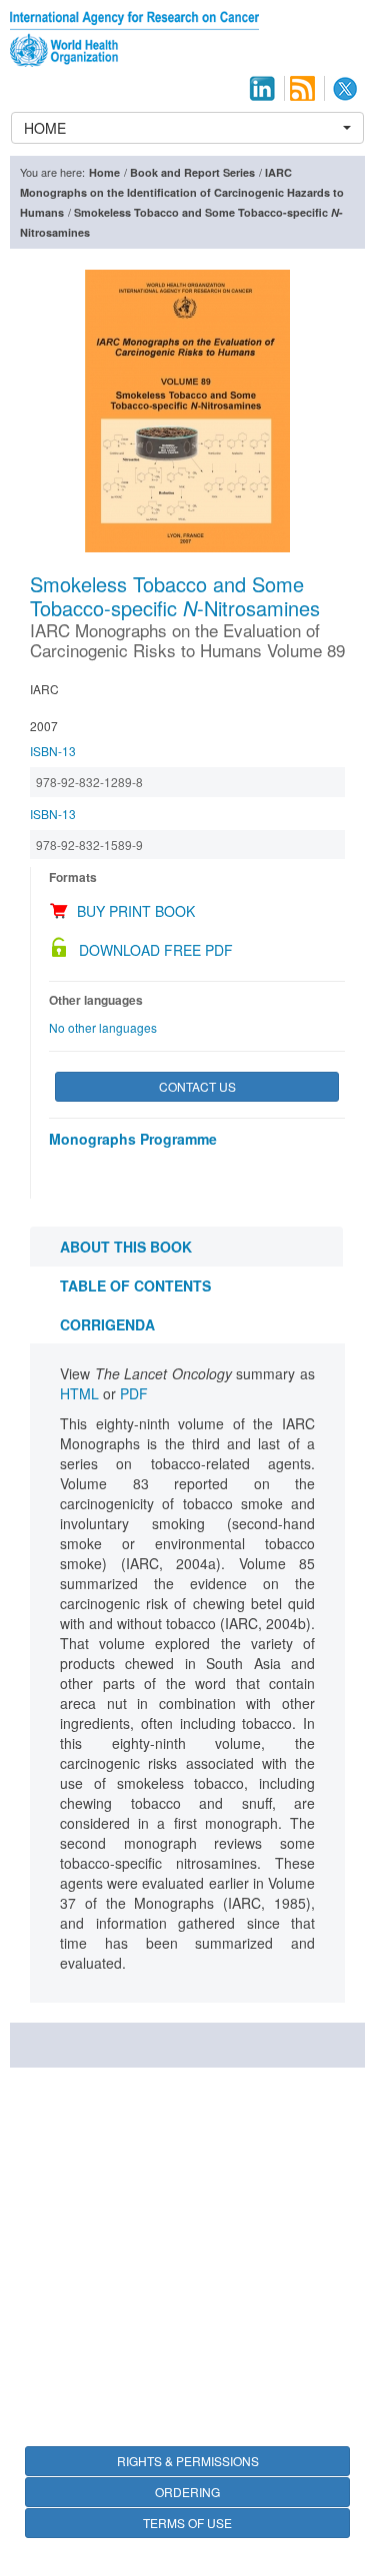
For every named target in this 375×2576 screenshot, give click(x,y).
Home (104, 172)
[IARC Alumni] (262, 88)
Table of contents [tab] (135, 1286)
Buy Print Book (136, 911)
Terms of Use (187, 2523)
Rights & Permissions (188, 2461)
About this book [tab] (126, 1247)
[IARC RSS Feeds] (302, 88)
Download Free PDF (156, 950)
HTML (79, 1393)
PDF (134, 1393)
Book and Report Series (192, 172)
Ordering (187, 2492)
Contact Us (197, 1086)
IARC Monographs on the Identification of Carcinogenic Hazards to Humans (182, 192)
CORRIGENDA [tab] (107, 1324)
